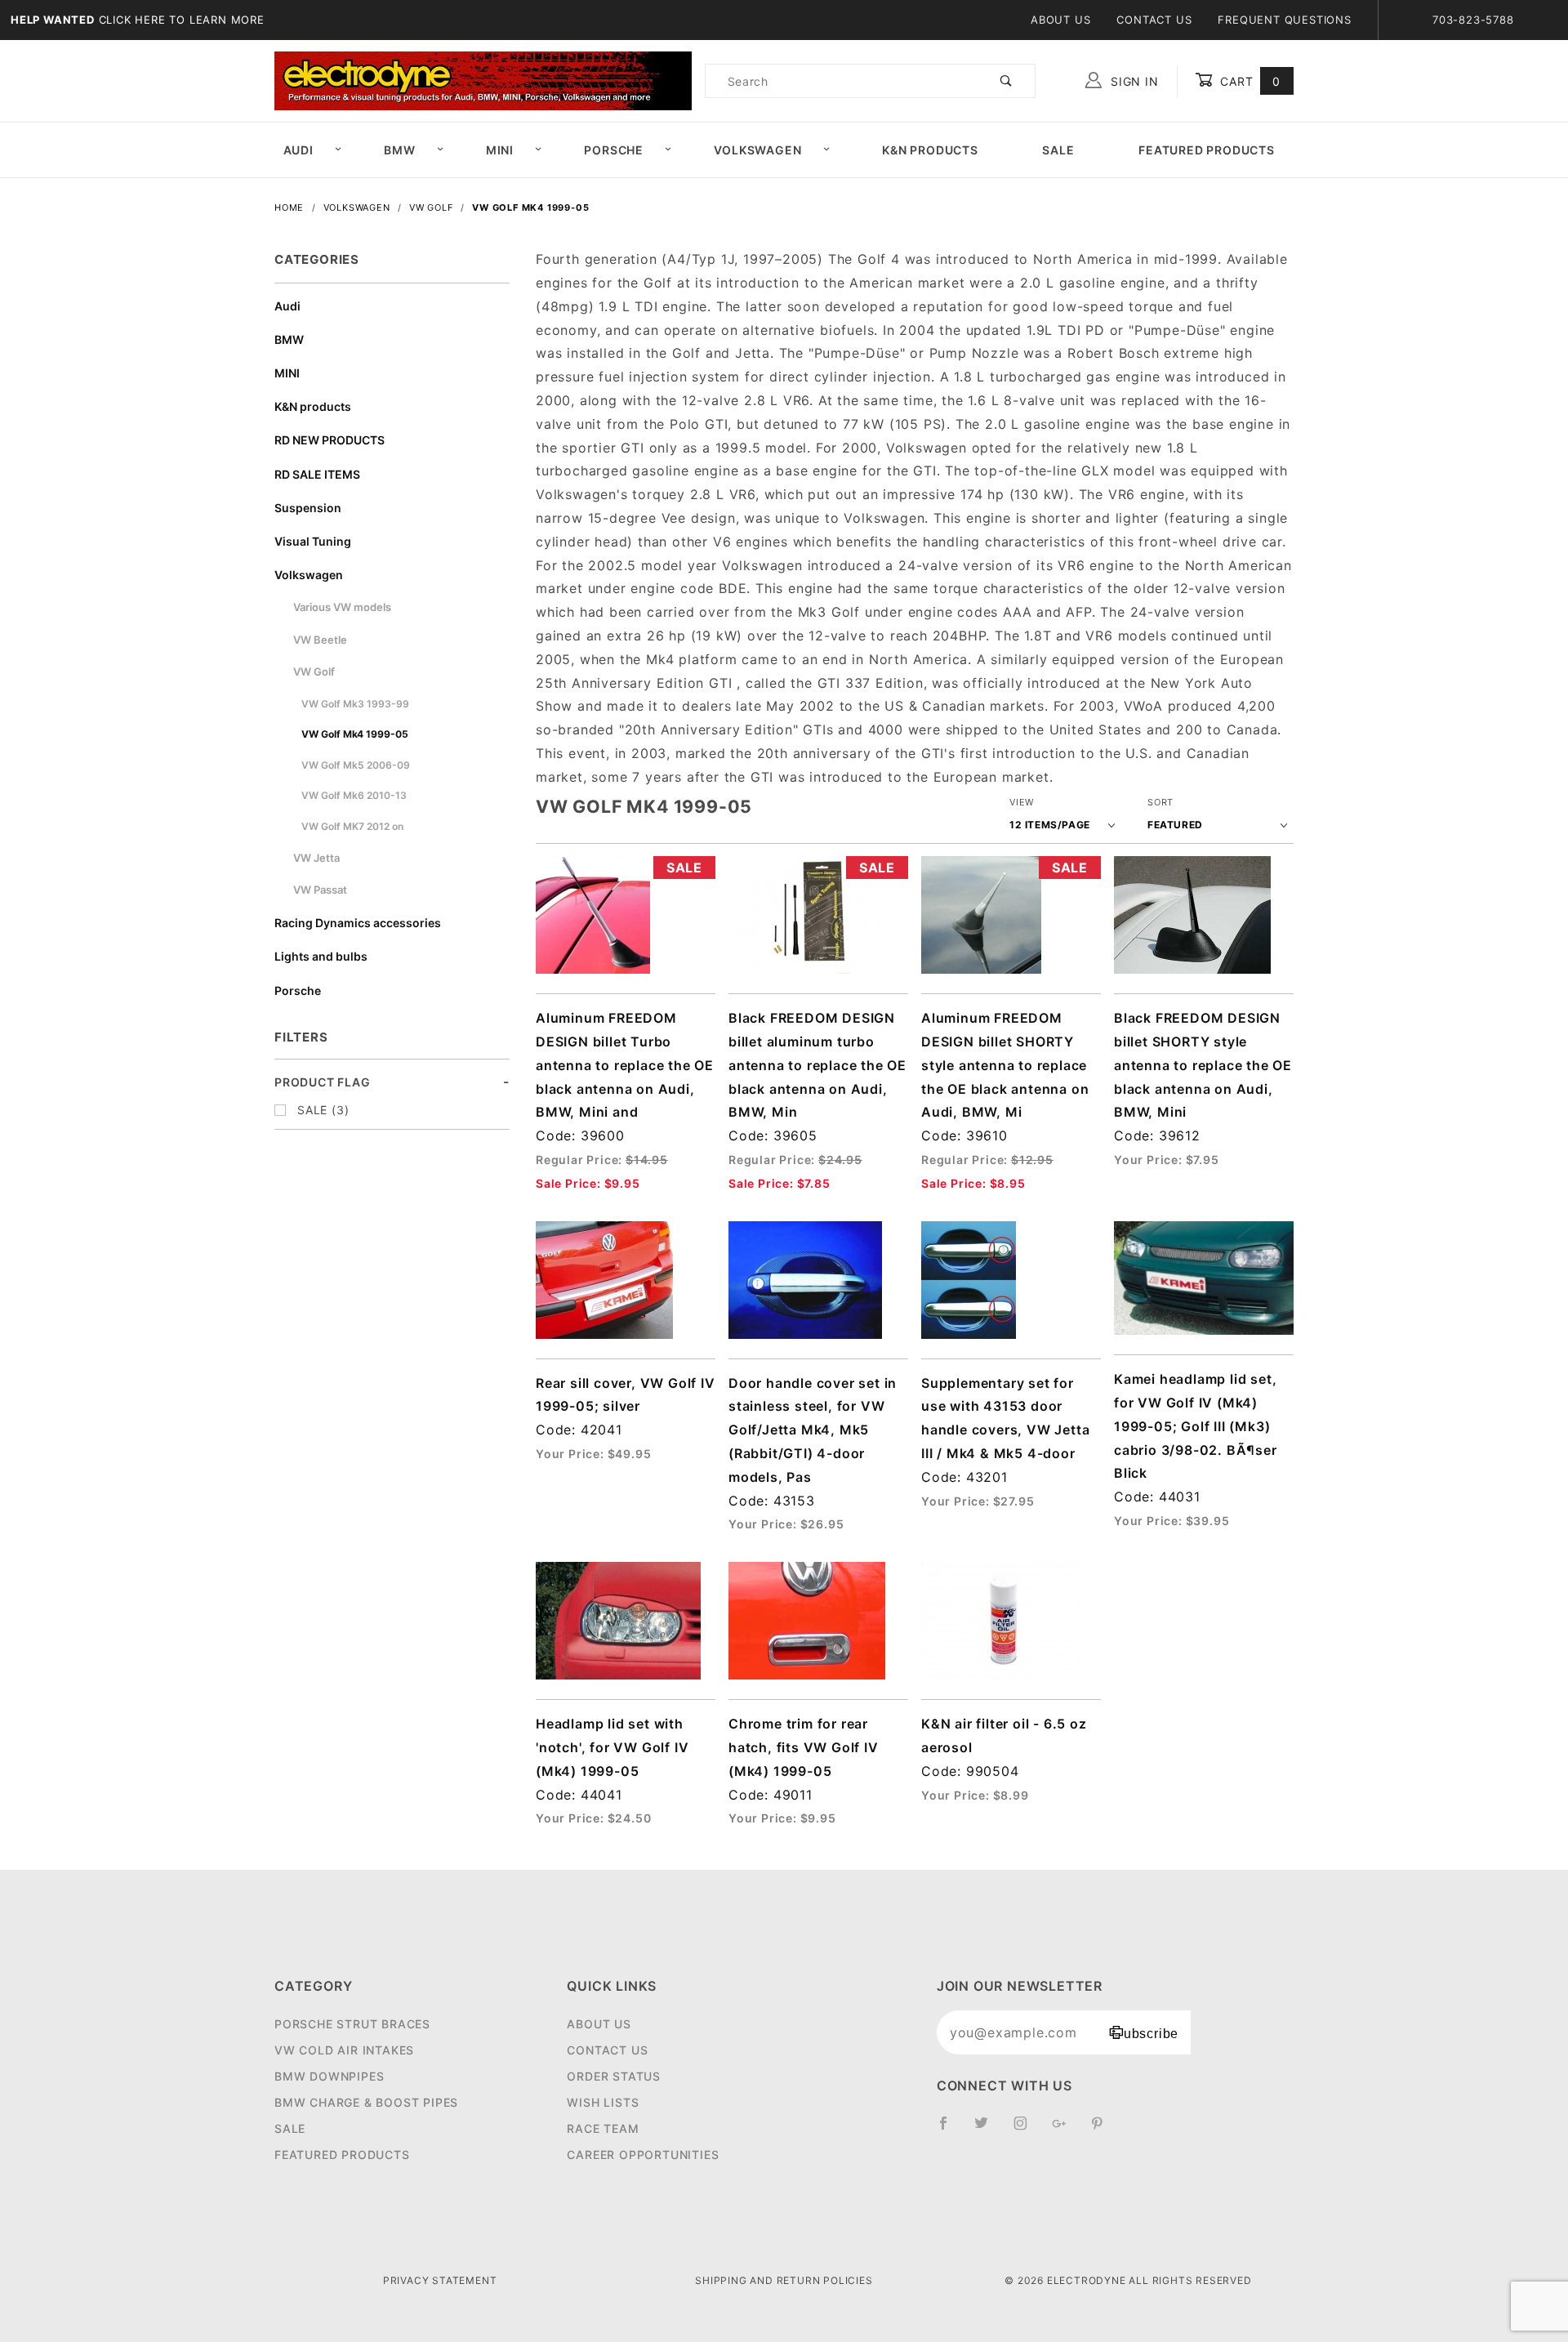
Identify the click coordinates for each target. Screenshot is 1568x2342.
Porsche (614, 150)
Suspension (308, 508)
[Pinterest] (1104, 2130)
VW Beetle (320, 640)
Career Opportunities (643, 2155)
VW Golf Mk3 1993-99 (355, 704)
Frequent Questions (1284, 20)
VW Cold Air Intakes (344, 2050)
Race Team (603, 2128)
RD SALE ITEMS (317, 474)
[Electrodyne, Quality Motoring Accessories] (483, 80)
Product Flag (323, 1082)
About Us (1060, 20)
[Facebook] (950, 2130)
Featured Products (1207, 150)
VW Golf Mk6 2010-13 (354, 795)
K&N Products (930, 150)
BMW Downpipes (329, 2076)
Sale (1058, 150)
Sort (1160, 802)
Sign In (1132, 81)
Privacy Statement (440, 2280)
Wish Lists (603, 2102)
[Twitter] (988, 2130)
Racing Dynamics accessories (358, 923)
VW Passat (320, 890)
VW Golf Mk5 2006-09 (356, 765)
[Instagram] (1027, 2130)
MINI (500, 150)
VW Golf (314, 671)
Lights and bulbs (321, 956)
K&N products (313, 406)
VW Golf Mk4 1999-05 (355, 734)
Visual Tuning (313, 541)
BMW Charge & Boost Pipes (366, 2102)
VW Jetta (316, 858)
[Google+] (1066, 2130)
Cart (1248, 81)
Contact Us (1154, 20)
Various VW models (342, 607)
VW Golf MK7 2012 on (352, 826)
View (1022, 802)
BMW (399, 150)
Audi (298, 150)
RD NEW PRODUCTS (330, 440)
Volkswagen (757, 150)
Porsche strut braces (352, 2024)
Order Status (614, 2076)
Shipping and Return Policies (784, 2280)
